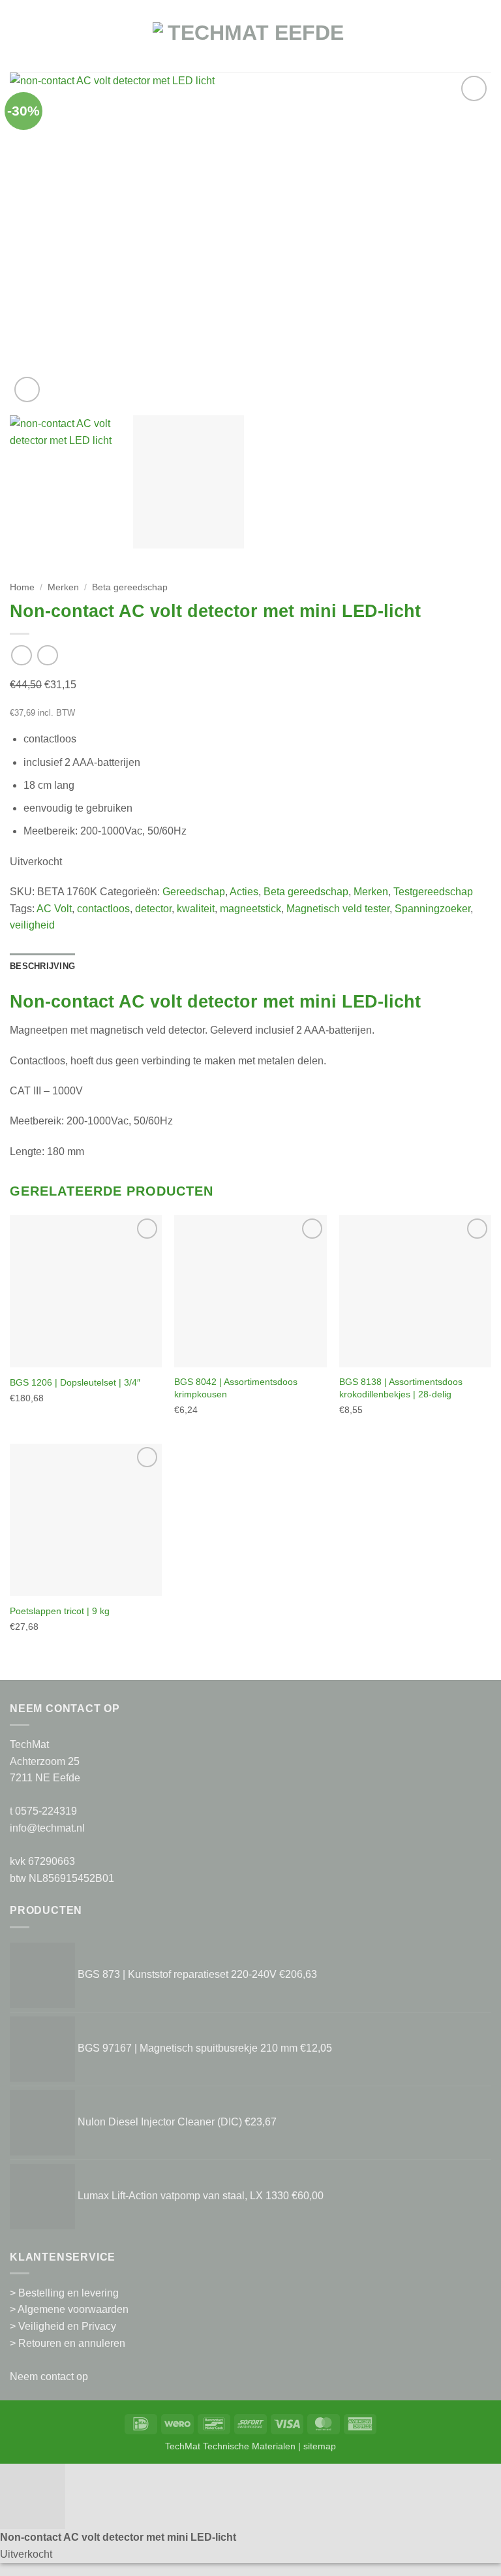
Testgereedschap (433, 892)
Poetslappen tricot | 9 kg (60, 1611)
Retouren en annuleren (72, 2343)
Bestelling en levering (68, 2293)
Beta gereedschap (130, 587)
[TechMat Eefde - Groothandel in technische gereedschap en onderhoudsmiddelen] (250, 43)
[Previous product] (47, 655)
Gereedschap (194, 892)
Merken (63, 587)
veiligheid (32, 925)
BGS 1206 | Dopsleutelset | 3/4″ (75, 1382)
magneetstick (250, 909)
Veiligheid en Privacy (67, 2326)
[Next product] (21, 655)
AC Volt (54, 909)
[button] (18, 43)
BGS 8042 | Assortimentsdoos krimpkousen (236, 1388)
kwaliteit (196, 909)
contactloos (103, 909)
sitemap (320, 2446)
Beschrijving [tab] (42, 966)
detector (153, 909)
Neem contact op (49, 2377)
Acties (244, 892)
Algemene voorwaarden (73, 2309)
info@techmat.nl (47, 1828)
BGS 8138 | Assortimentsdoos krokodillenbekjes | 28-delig (401, 1388)
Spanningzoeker (433, 909)
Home (22, 587)
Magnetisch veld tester (338, 909)
